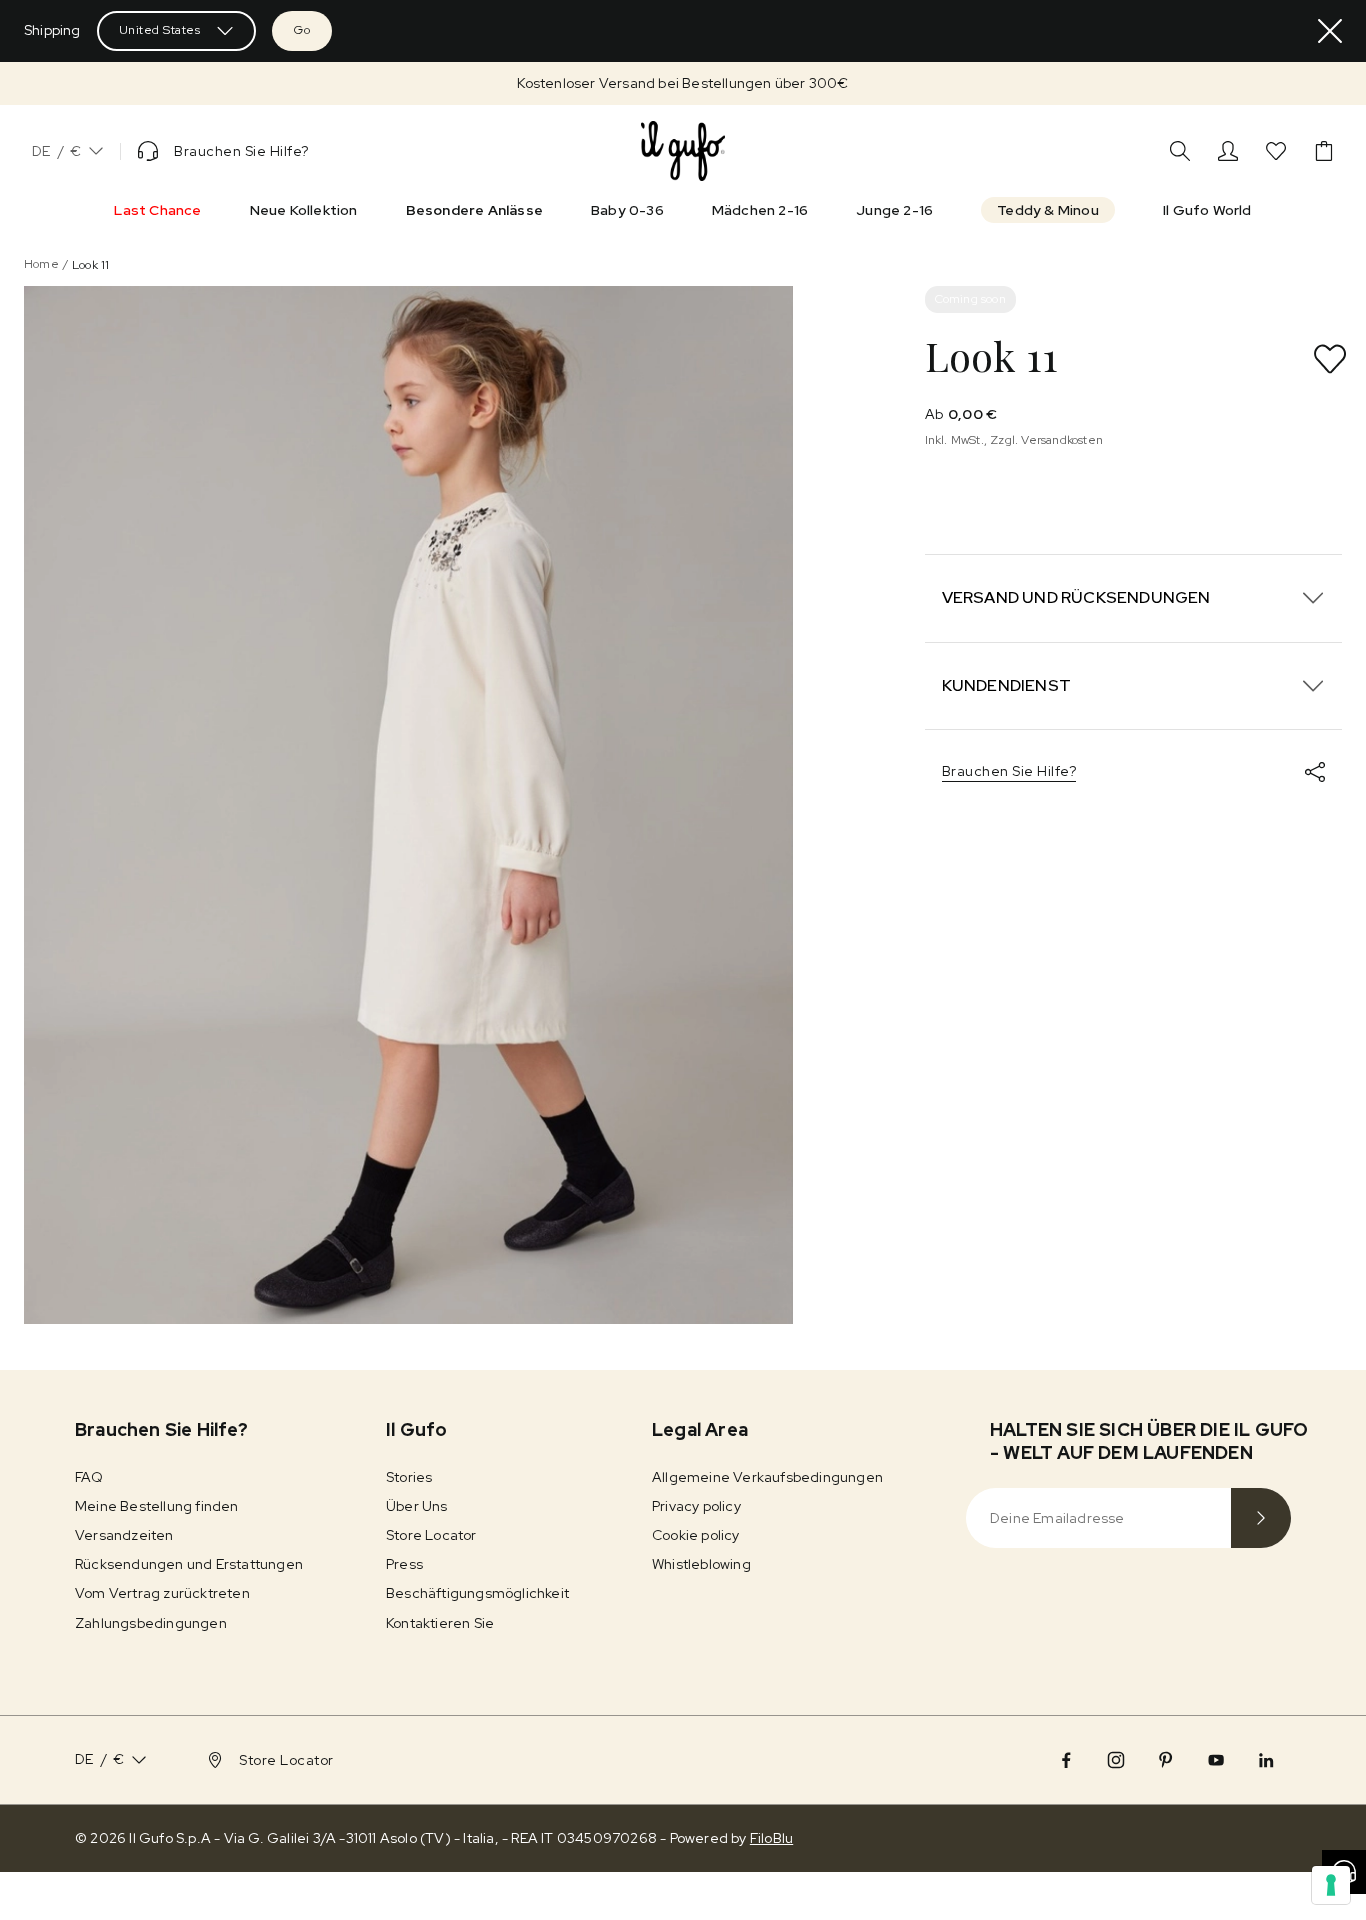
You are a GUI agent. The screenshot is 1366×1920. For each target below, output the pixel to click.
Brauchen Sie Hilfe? (1009, 771)
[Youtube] (1216, 1760)
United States (160, 30)
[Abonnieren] (1261, 1518)
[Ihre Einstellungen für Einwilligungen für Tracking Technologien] (1331, 1885)
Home (41, 264)
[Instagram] (1116, 1760)
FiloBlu (771, 1838)
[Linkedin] (1266, 1760)
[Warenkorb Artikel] (1324, 151)
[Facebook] (1066, 1760)
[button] (683, 83)
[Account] (1228, 151)
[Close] (1330, 31)
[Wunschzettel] (1276, 151)
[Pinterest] (1166, 1760)
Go (302, 30)
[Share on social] (1315, 772)
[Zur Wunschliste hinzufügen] (1330, 359)
